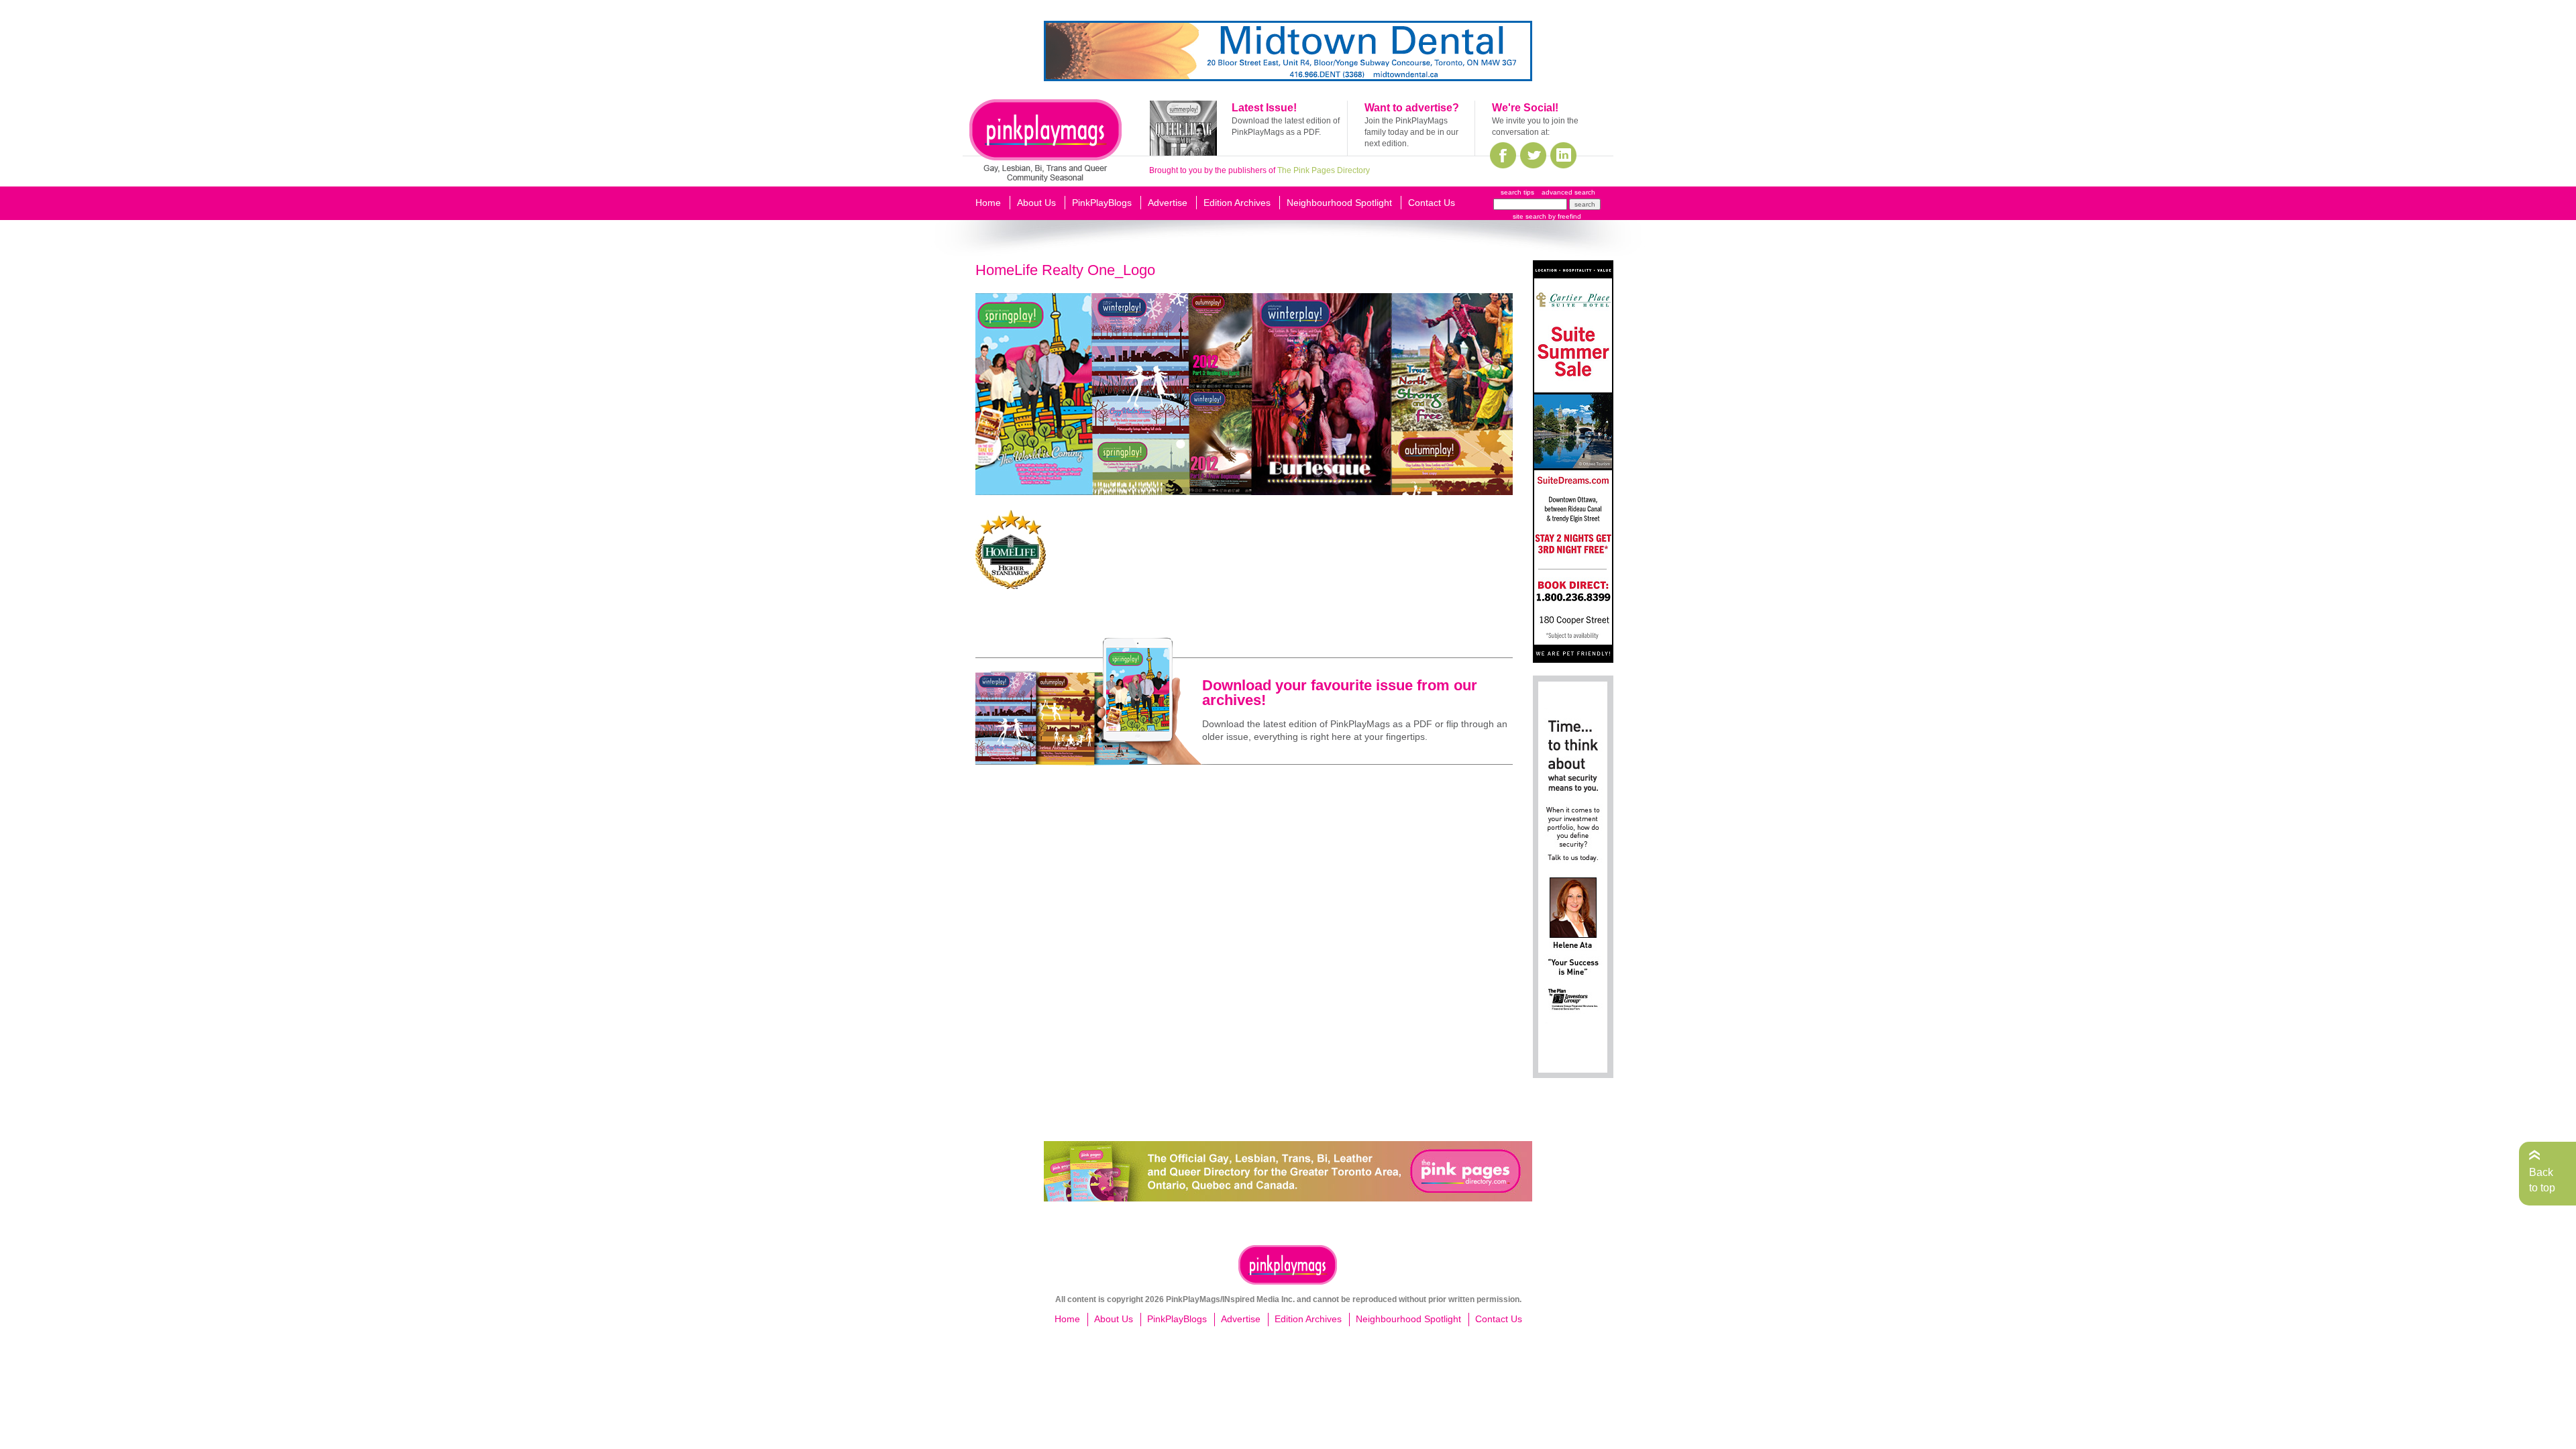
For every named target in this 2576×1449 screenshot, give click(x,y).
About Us (1036, 203)
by (1564, 216)
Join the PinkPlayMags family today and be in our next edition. (1411, 132)
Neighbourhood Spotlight (1339, 203)
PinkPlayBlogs (1102, 203)
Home (988, 203)
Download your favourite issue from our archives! (1340, 693)
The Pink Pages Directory (1324, 170)
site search (1529, 216)
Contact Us (1432, 203)
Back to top (2542, 1180)
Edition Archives (1237, 203)
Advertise (1168, 203)
